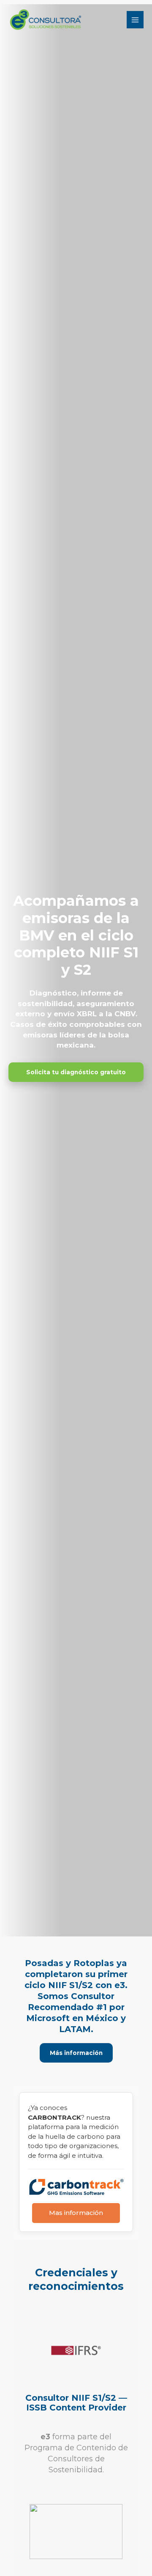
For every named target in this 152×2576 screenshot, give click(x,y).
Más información (76, 2053)
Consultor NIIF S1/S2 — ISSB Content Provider (76, 2403)
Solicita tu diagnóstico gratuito (76, 1072)
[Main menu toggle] (135, 20)
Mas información (76, 2213)
